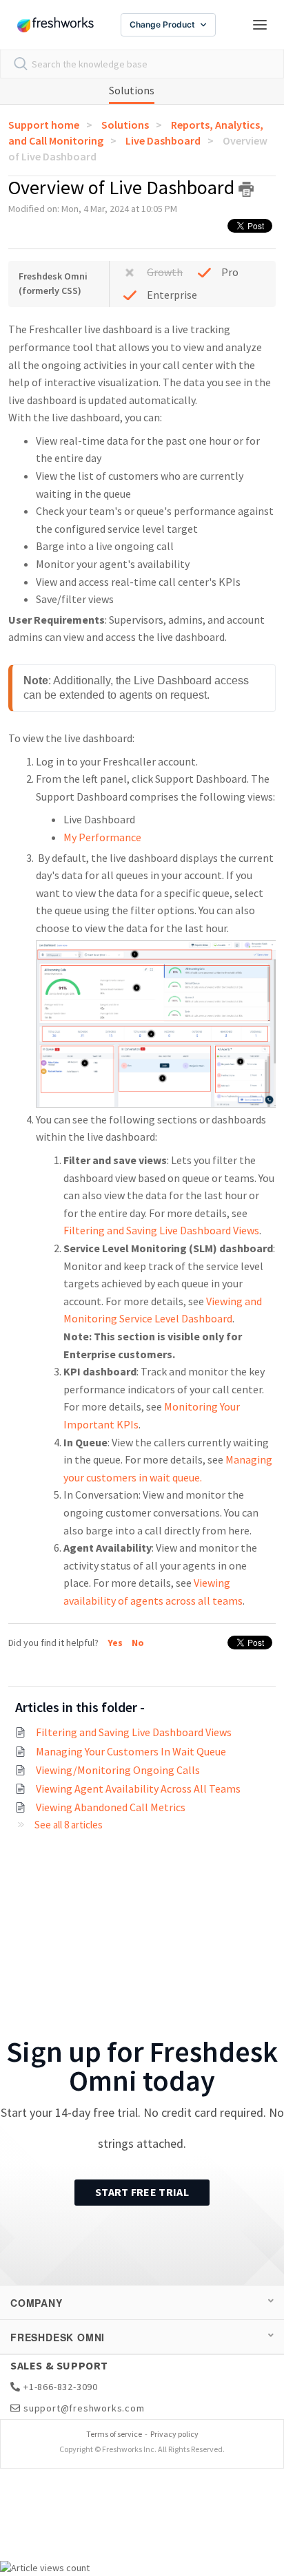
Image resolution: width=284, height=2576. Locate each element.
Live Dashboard (163, 140)
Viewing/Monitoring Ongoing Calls (118, 1770)
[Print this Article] (246, 189)
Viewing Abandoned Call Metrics (111, 1807)
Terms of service (114, 2434)
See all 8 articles (69, 1825)
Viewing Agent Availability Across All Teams (138, 1788)
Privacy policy (174, 2434)
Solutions (132, 90)
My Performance (102, 837)
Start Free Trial (142, 2192)
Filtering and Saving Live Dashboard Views (161, 1230)
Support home (44, 125)
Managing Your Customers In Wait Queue (131, 1751)
